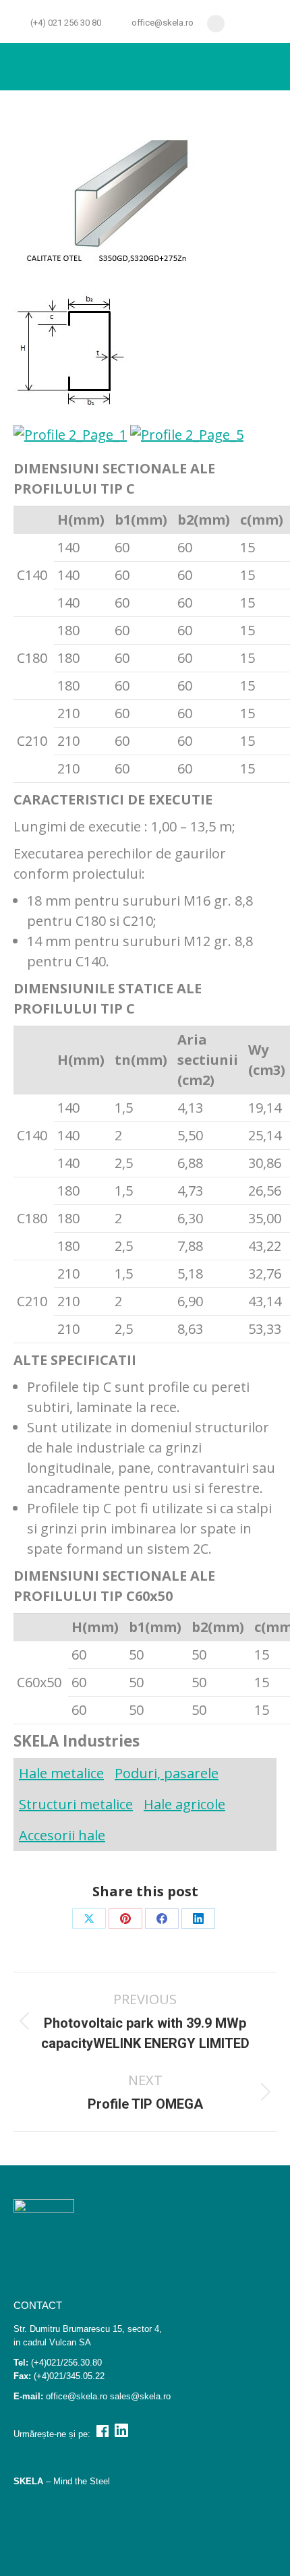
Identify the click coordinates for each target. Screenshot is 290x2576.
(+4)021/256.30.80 (66, 2363)
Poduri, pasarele (167, 1773)
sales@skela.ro (140, 2396)
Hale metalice (61, 1773)
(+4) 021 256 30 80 (66, 23)
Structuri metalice (76, 1804)
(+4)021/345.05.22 (69, 2376)
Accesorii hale (62, 1835)
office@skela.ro (163, 23)
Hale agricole (184, 1804)
